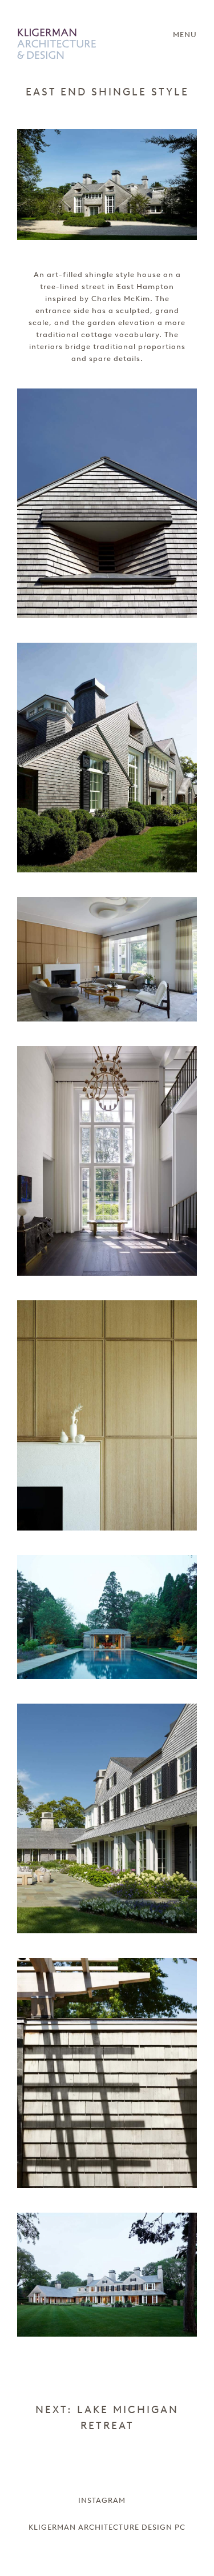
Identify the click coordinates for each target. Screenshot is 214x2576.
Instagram (102, 2500)
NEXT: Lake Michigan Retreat (107, 2418)
